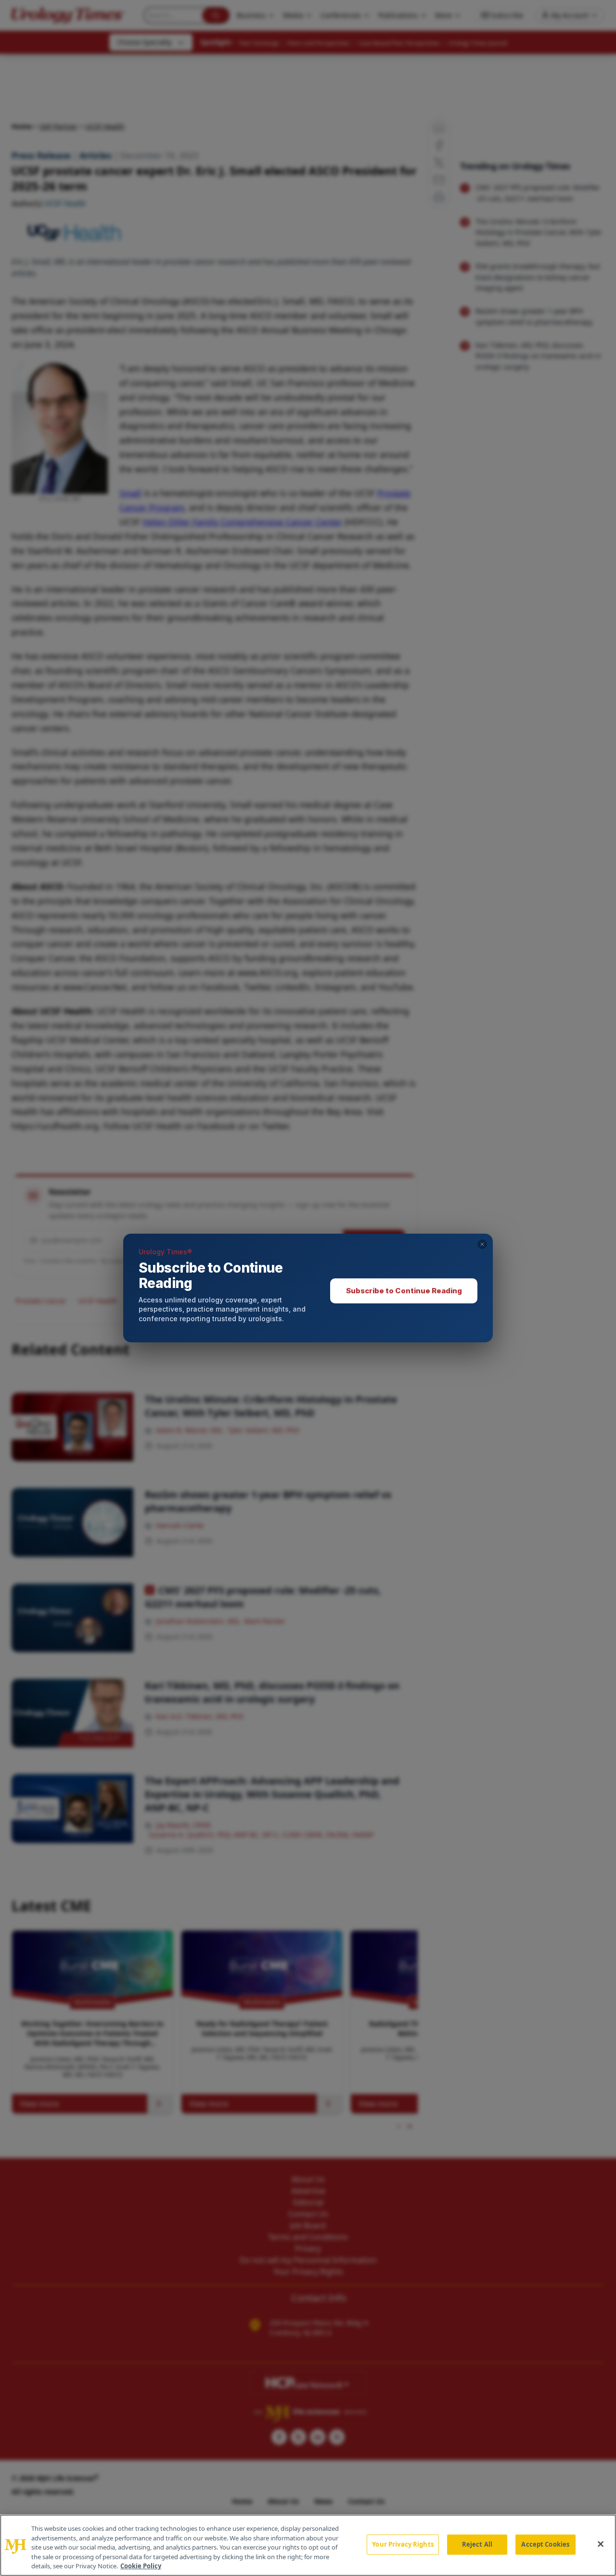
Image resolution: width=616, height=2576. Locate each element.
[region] (308, 2545)
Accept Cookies (545, 2544)
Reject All (477, 2544)
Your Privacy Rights (403, 2544)
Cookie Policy (141, 2566)
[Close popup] (482, 1244)
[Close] (601, 2544)
